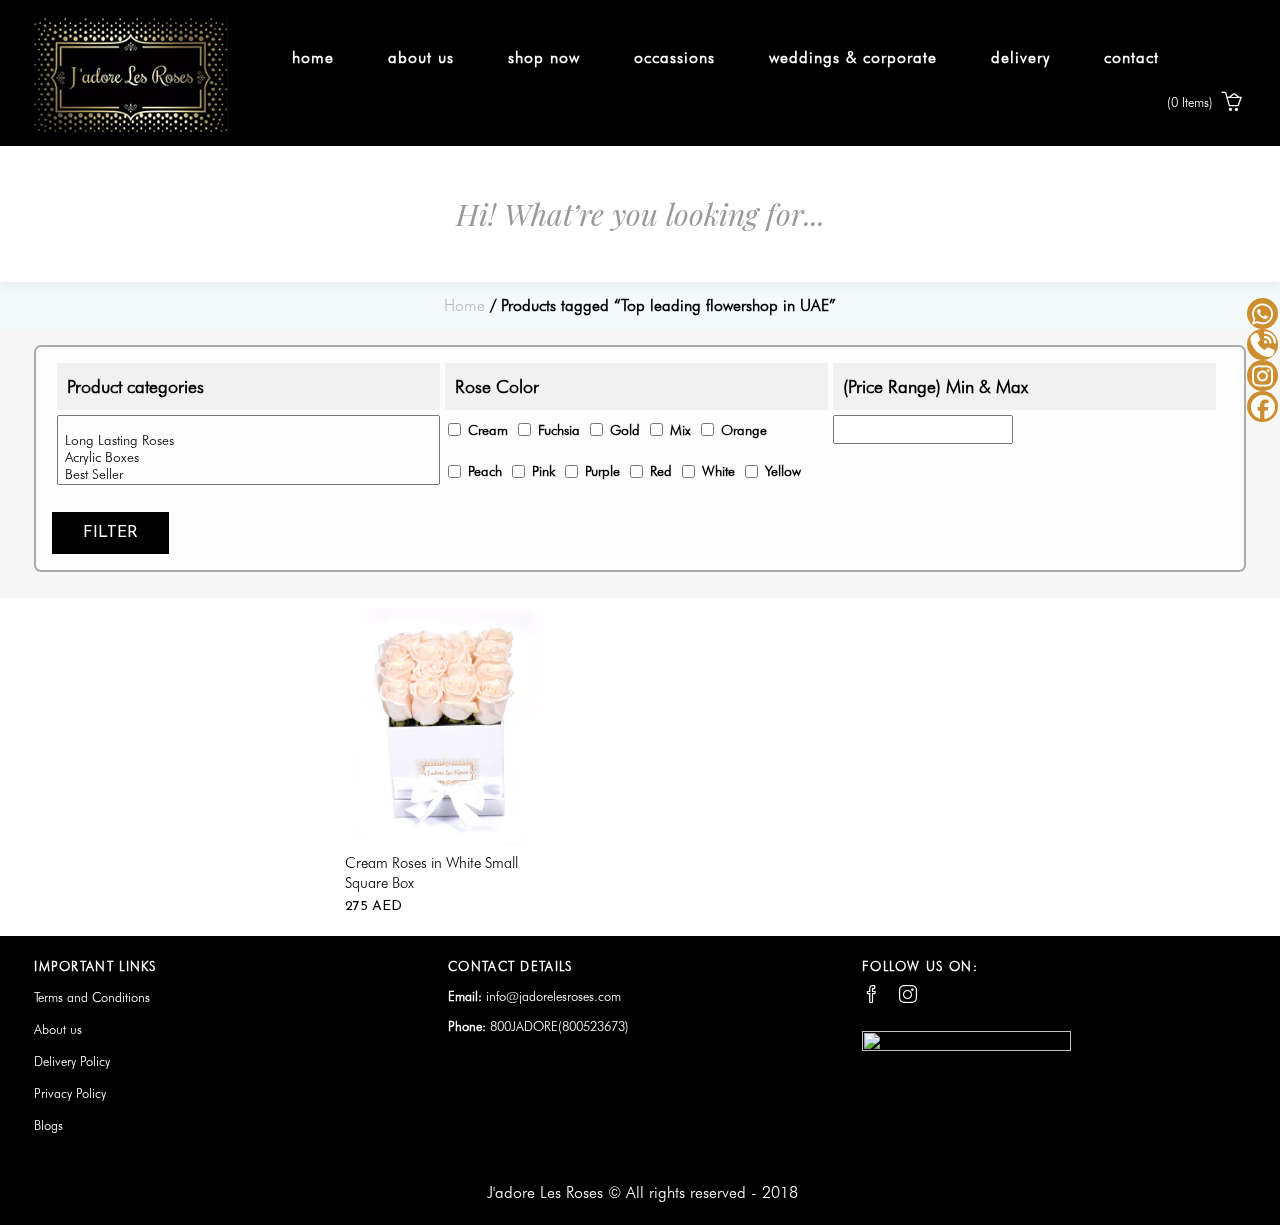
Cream (488, 430)
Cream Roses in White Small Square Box (431, 873)
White (718, 471)
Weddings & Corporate (853, 57)
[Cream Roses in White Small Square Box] (446, 725)
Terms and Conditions (92, 997)
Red (661, 471)
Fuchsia (559, 430)
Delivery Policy (72, 1061)
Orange (744, 430)
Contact (1131, 57)
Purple (602, 471)
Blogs (48, 1125)
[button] (1206, 104)
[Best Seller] (248, 474)
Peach (485, 471)
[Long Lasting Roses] (248, 440)
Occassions (674, 57)
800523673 (593, 1026)
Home (313, 57)
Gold (625, 430)
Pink (543, 471)
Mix (680, 430)
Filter (110, 533)
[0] (248, 424)
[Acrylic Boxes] (248, 457)
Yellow (783, 471)
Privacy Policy (70, 1093)
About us (421, 57)
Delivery (1020, 57)
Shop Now (544, 57)
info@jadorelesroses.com (553, 996)
